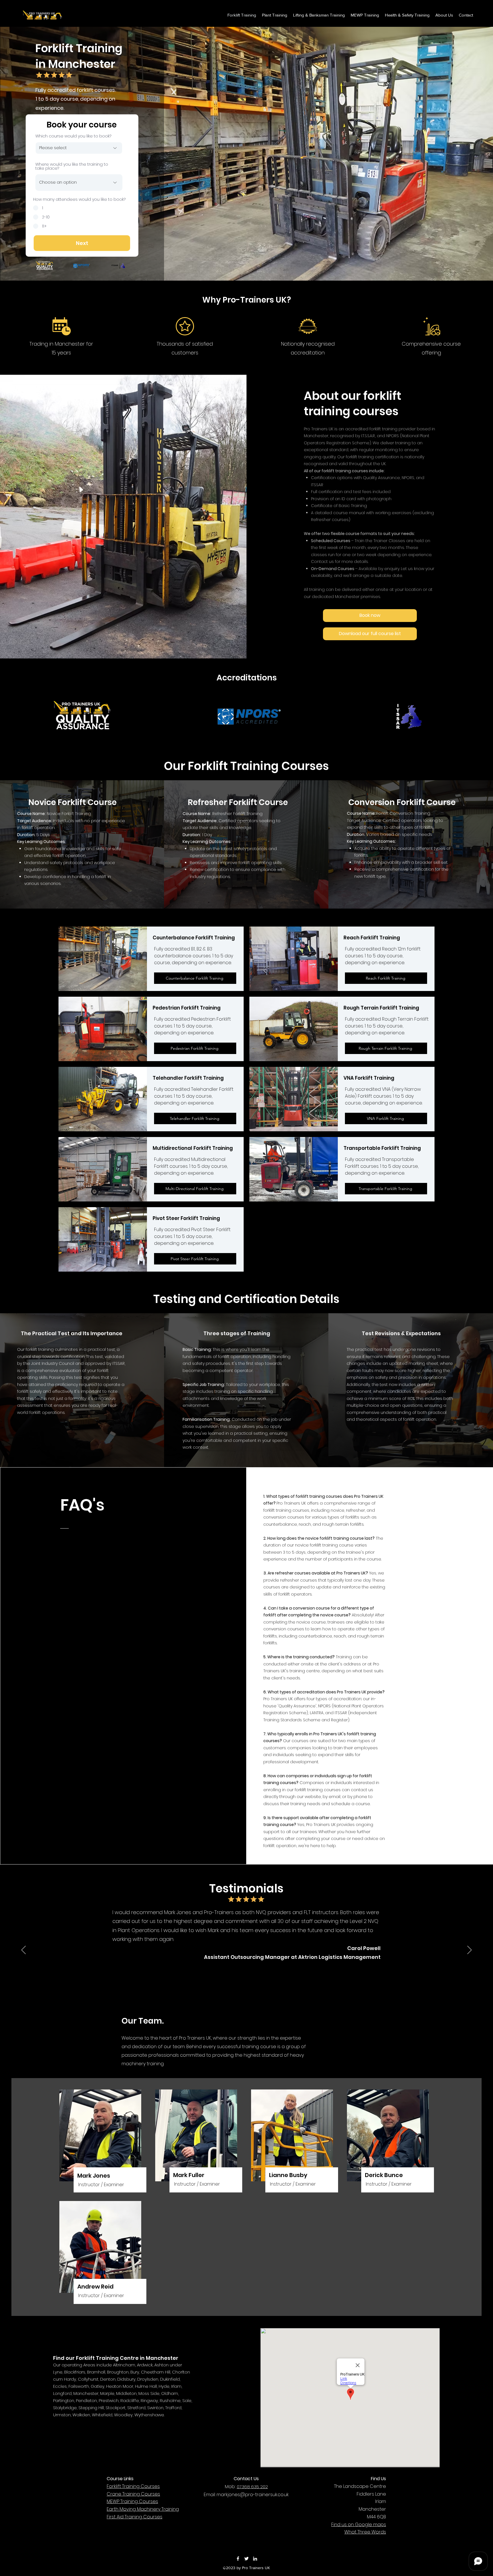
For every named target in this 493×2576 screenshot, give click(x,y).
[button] (407, 15)
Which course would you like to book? (73, 136)
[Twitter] (246, 2559)
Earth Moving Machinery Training (143, 2509)
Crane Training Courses (133, 2494)
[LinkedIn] (255, 2559)
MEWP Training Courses (132, 2501)
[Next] (469, 1950)
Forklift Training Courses (133, 2486)
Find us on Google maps (359, 2525)
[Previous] (24, 1950)
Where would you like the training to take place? (72, 166)
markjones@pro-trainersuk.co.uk (253, 2495)
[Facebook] (238, 2559)
